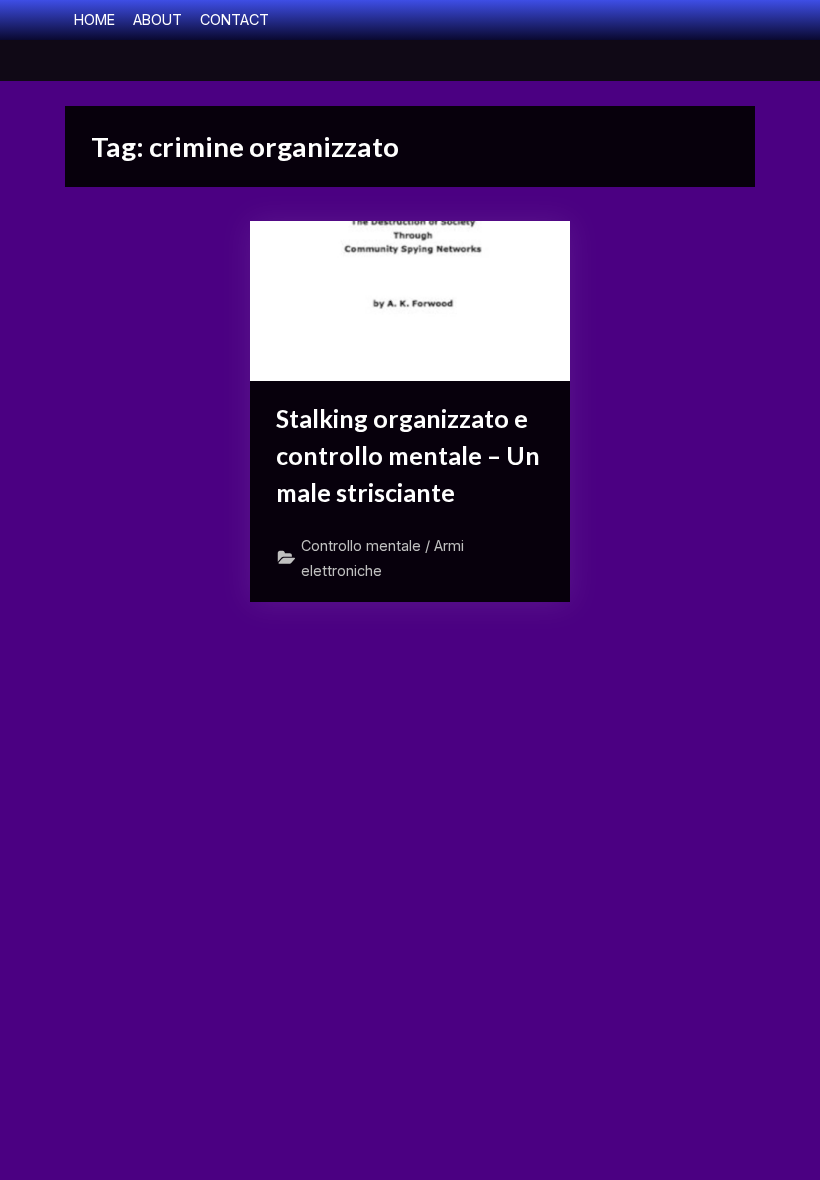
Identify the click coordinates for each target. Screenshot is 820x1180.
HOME (94, 19)
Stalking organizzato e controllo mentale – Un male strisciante (408, 455)
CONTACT (234, 19)
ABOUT (157, 19)
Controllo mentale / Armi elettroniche (382, 558)
